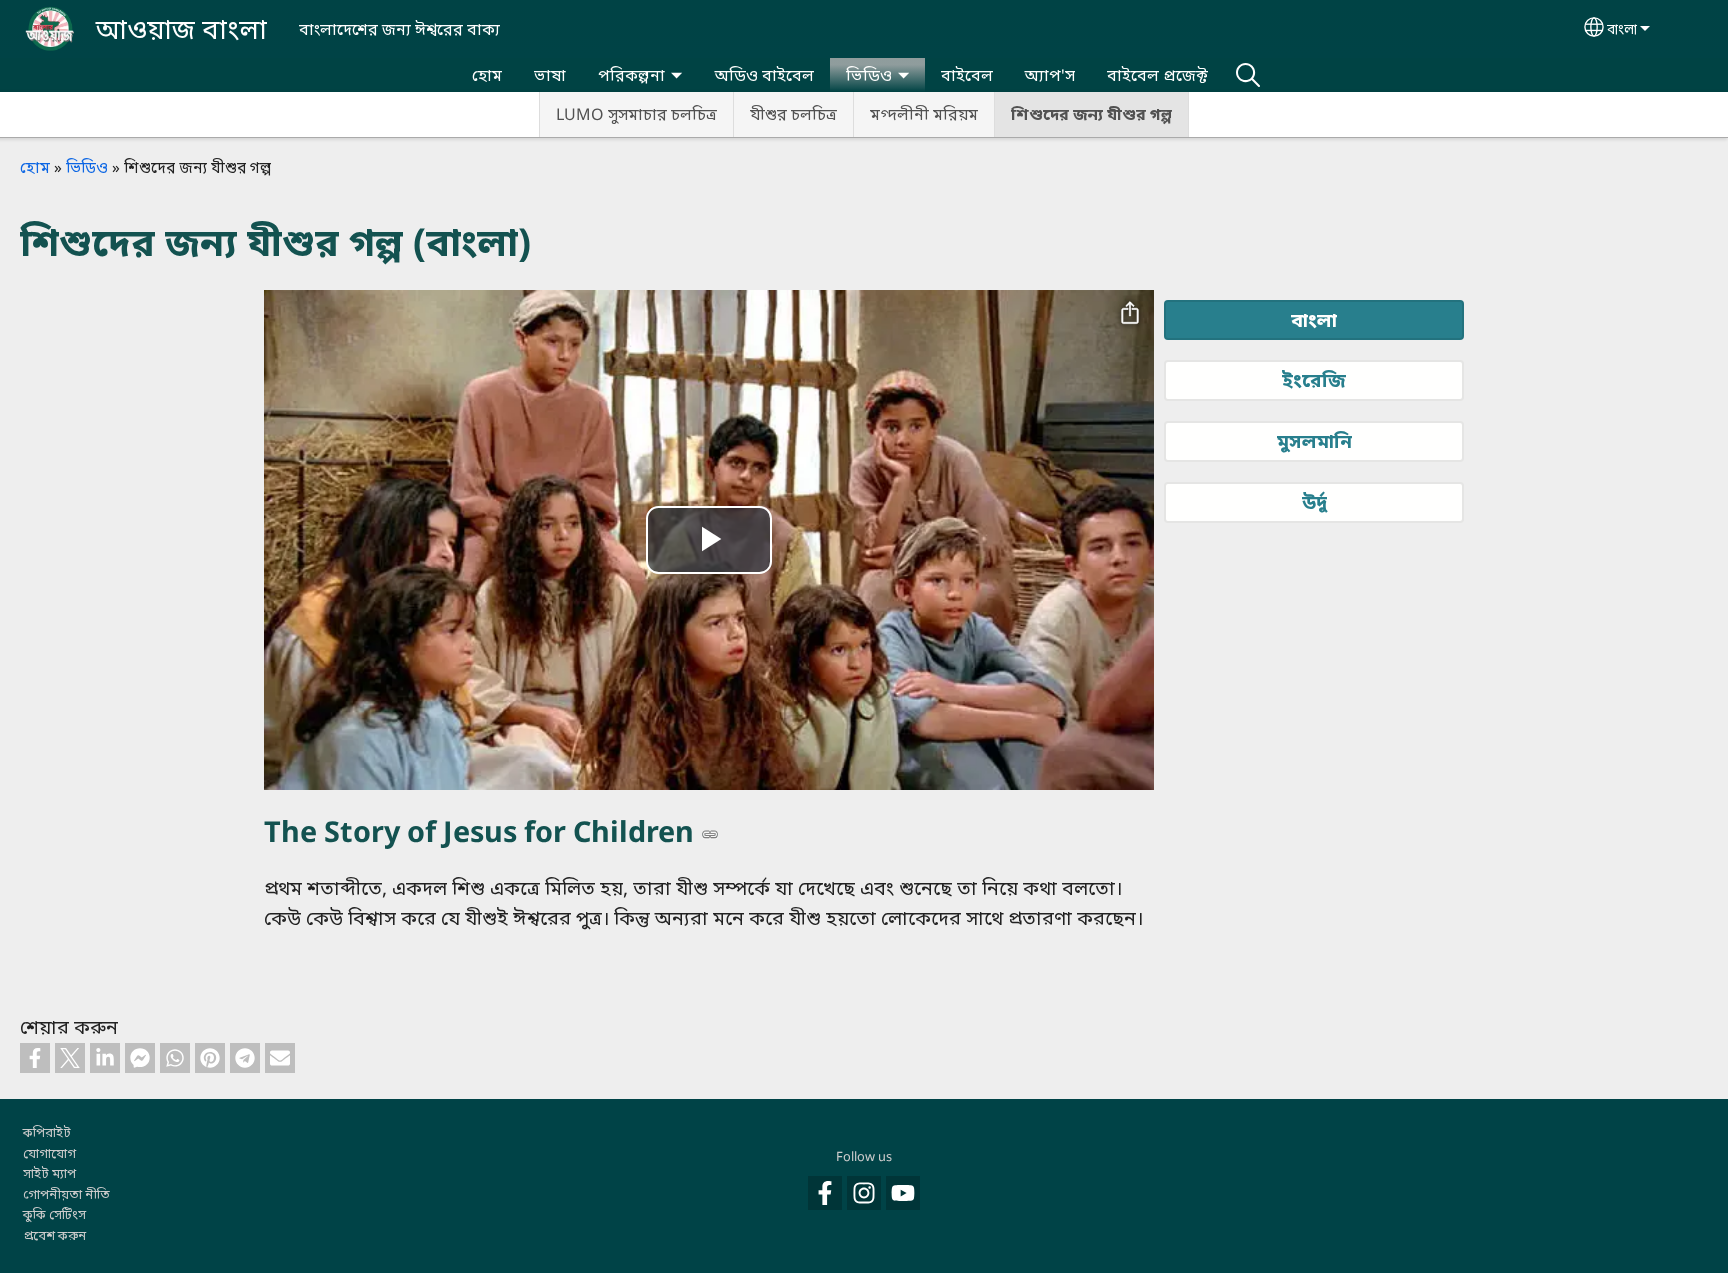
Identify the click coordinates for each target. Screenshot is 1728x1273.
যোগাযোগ (49, 1153)
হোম (487, 75)
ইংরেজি (1314, 379)
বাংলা (1622, 28)
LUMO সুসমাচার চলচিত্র (636, 114)
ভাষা (550, 75)
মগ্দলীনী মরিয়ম (924, 114)
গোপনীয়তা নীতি (66, 1194)
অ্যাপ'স (1050, 75)
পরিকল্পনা (631, 75)
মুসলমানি (1314, 440)
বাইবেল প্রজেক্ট (1157, 75)
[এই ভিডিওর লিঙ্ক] (710, 834)
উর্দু (1314, 501)
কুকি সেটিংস (54, 1214)
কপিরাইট (47, 1132)
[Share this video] (1130, 314)
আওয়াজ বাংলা (181, 28)
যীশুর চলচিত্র (793, 114)
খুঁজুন (1248, 75)
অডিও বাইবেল (764, 75)
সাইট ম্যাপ (49, 1173)
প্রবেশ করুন (54, 1235)
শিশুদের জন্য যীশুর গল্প (1091, 114)
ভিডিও (869, 75)
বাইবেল (967, 75)
